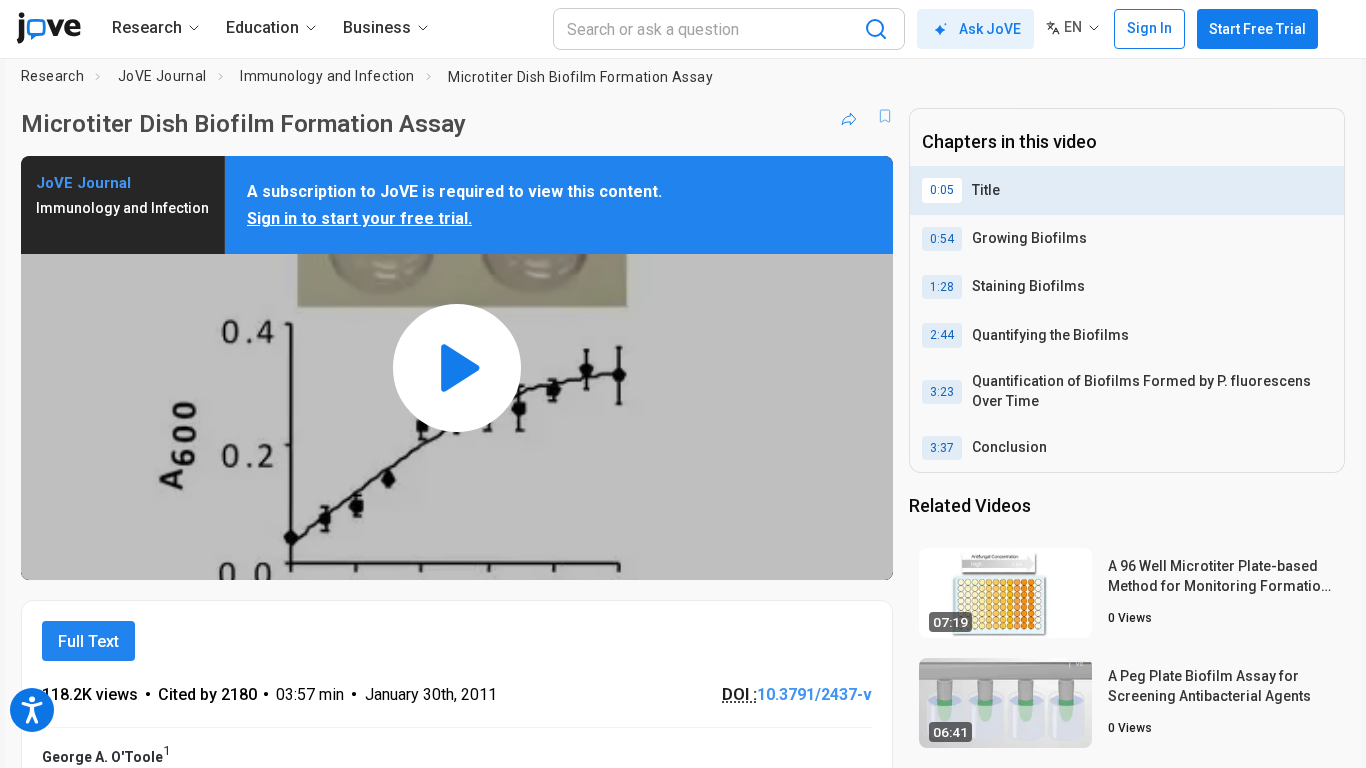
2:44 (942, 335)
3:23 (942, 392)
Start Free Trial (1257, 29)
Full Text (88, 641)
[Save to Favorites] (885, 116)
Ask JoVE (990, 29)
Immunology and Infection (327, 76)
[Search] (876, 29)
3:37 (942, 448)
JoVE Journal (162, 76)
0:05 (942, 190)
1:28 (942, 287)
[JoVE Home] (48, 28)
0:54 (942, 239)
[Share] (849, 116)
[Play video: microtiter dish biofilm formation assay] (457, 368)
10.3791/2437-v (814, 694)
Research (52, 76)
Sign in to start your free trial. (359, 218)
